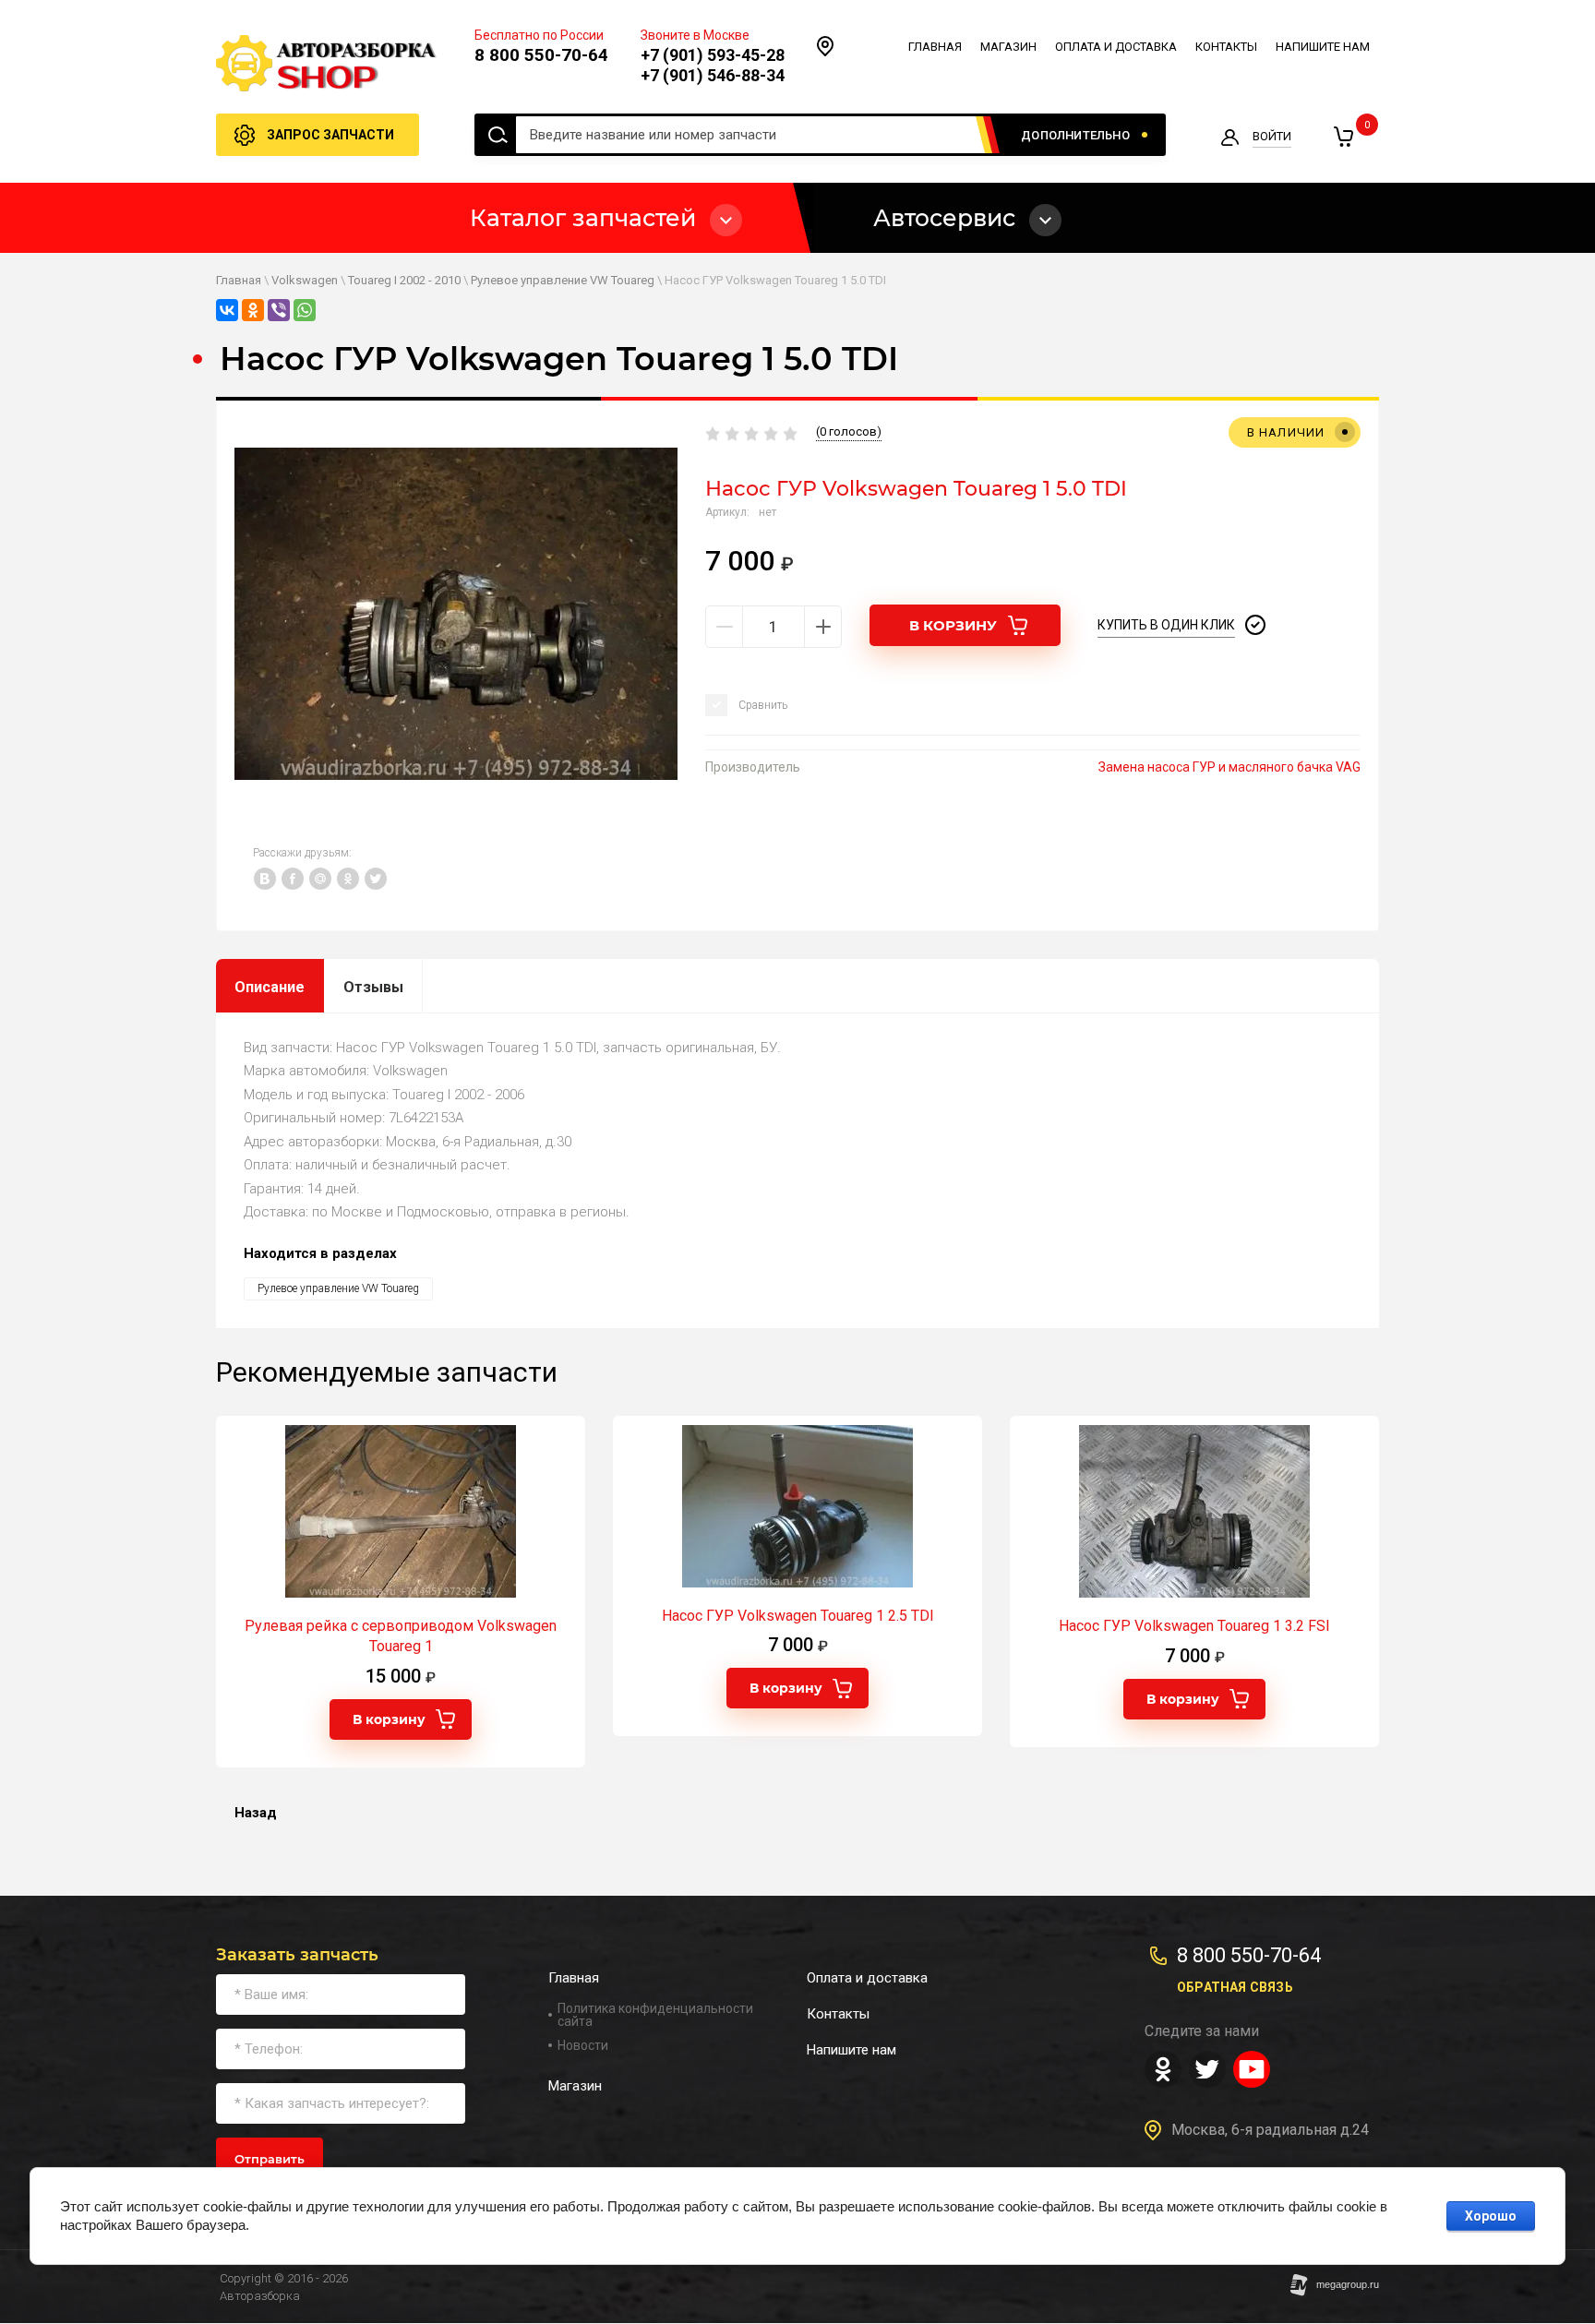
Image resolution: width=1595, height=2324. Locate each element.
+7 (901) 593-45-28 (713, 55)
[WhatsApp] (305, 310)
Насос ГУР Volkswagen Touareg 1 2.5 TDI (798, 1616)
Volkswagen (305, 280)
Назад (256, 1813)
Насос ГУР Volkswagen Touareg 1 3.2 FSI (1194, 1626)
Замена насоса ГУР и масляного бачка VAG (1229, 767)
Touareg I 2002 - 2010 (404, 280)
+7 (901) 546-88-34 (713, 75)
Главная (239, 280)
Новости (583, 2045)
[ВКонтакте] (227, 310)
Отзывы (373, 987)
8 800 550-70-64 (541, 55)
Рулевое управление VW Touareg (563, 280)
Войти (1272, 136)
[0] (1343, 137)
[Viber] (279, 310)
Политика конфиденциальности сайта (655, 2015)
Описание (270, 987)
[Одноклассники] (253, 310)
